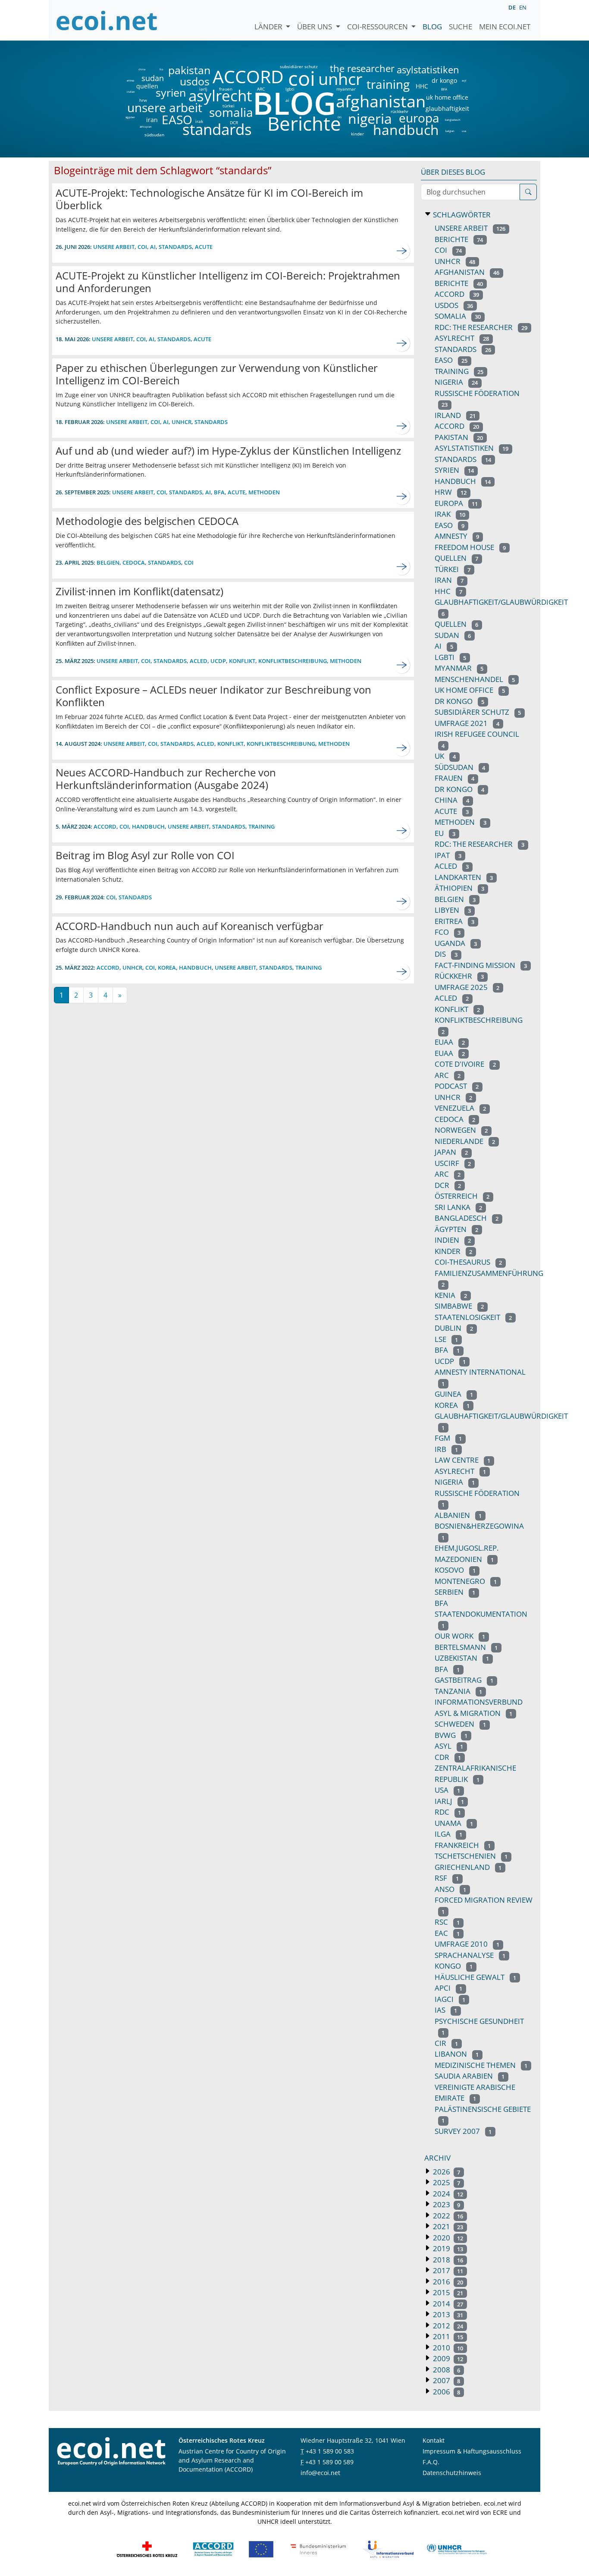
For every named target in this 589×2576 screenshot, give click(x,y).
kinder (357, 134)
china (142, 69)
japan (451, 1152)
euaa (450, 1042)
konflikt (242, 661)
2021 (447, 2226)
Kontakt (434, 2440)
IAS (446, 2010)
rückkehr (399, 111)
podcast (457, 1086)
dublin (454, 1328)
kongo (454, 1966)
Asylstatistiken (472, 448)
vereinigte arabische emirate (475, 2093)
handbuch (405, 130)
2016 (447, 2282)
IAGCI (450, 1999)
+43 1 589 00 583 (330, 2451)
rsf (447, 1878)
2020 (447, 2238)
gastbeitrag (464, 1680)
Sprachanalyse (470, 1955)
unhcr (340, 79)
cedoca (134, 562)
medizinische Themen (481, 2065)
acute (204, 247)
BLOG (294, 103)
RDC (448, 1812)
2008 (446, 2370)
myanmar (346, 89)
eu (445, 833)
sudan (153, 78)
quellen (142, 85)
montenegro (466, 1581)
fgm (448, 1438)
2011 (447, 2336)
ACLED (452, 866)
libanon (457, 2054)
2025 (446, 2182)
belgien (450, 131)
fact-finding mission (481, 965)
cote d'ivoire (465, 1064)
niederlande (465, 1141)
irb (446, 1449)
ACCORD (248, 77)
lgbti (290, 89)
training (388, 84)
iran (152, 120)
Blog (432, 27)
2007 (446, 2380)
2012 (447, 2326)
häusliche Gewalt (475, 1977)
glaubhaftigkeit (447, 109)
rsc (447, 1922)
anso (450, 1889)
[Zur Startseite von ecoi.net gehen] (107, 20)
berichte (459, 283)
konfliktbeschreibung (293, 661)
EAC (447, 1933)
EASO (177, 119)
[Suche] (528, 192)
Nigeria (455, 1482)
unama (454, 1823)
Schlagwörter (461, 215)
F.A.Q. (431, 2462)
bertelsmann (466, 1647)
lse (446, 1339)
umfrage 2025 (467, 987)
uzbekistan (462, 1658)
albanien (458, 1515)
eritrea (130, 81)
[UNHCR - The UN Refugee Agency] (457, 2548)
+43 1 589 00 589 (329, 2462)
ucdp (218, 661)
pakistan (189, 70)
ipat (448, 855)
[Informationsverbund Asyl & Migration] (388, 2548)
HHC (422, 86)
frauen (226, 89)
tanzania (458, 1691)
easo (450, 525)
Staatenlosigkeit (473, 1317)
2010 (447, 2348)
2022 (447, 2216)
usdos (195, 81)
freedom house (470, 547)
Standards (164, 562)
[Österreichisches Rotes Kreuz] (147, 2548)
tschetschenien (471, 1856)
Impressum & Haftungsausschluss (472, 2451)
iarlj (203, 89)
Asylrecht (460, 1471)
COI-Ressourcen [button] (378, 27)
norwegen (461, 1130)
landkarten (464, 877)
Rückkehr (459, 976)
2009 (447, 2358)
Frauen (454, 778)
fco (161, 69)
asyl (464, 81)
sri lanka (458, 1207)
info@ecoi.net (320, 2473)
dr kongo (444, 81)
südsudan (154, 135)
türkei (229, 106)
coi (301, 78)
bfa (219, 492)
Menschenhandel (475, 679)
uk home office (447, 97)
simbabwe (459, 1306)
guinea (454, 1394)
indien (130, 92)
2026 (446, 2172)
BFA (443, 89)
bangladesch (453, 120)
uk (445, 756)
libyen (453, 910)
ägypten (130, 117)
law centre (462, 1460)
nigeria (370, 119)
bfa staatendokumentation (481, 1614)
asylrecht (220, 96)
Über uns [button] (315, 27)
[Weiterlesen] (402, 251)
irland (455, 415)
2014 (447, 2304)
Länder (269, 27)
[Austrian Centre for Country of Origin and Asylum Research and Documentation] (213, 2548)
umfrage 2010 (467, 1944)
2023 (446, 2204)
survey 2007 (463, 2131)
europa (419, 118)
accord (457, 426)
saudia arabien (470, 2076)
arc (448, 1075)
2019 (447, 2248)
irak (199, 121)
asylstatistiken (428, 70)
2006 (446, 2392)
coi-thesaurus (468, 1262)
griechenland (468, 1867)
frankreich (463, 1845)
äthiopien (146, 127)
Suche (461, 27)
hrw (143, 100)
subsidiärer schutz (299, 66)
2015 (447, 2292)
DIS (340, 117)
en (523, 7)
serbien (455, 1592)
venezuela (460, 1108)
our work (460, 1636)
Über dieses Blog (453, 172)
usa (464, 131)
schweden (460, 1724)
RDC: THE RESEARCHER (479, 844)
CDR (448, 1757)
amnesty (457, 536)
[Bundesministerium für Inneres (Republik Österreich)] (318, 2548)
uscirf (453, 1163)
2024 (447, 2194)
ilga (448, 1834)
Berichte (304, 125)
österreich (462, 1196)
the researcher (348, 69)
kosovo (455, 1570)
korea (167, 968)
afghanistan (381, 101)
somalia (231, 112)
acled (199, 661)
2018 (447, 2260)
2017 (447, 2270)
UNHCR (132, 968)
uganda (456, 943)
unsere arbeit (143, 107)
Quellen (456, 624)
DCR (234, 123)
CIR (446, 2043)
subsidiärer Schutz (478, 712)
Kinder (453, 1251)
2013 (447, 2314)
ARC (261, 89)
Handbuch (148, 826)
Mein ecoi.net (505, 27)
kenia (451, 1295)
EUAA (450, 1053)
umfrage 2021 (467, 723)
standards (217, 130)
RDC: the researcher (481, 327)
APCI (448, 1988)
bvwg (451, 1735)
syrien (171, 93)
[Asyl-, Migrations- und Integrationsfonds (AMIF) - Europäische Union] (261, 2548)
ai (287, 100)
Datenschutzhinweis (452, 2473)
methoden (264, 492)
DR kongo (459, 701)
